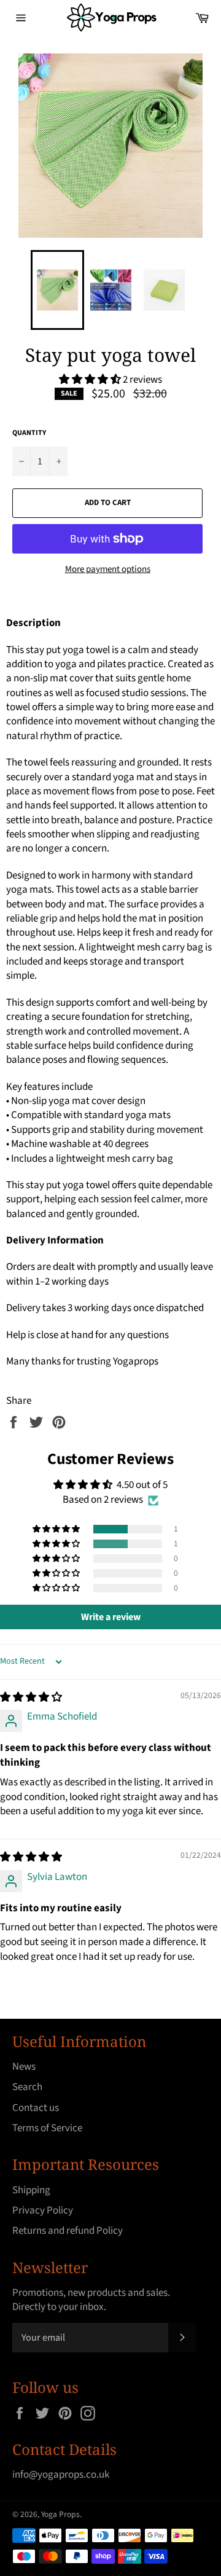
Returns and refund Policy (68, 2231)
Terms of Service (47, 2128)
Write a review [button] (111, 1617)
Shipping (31, 2190)
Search (27, 2087)
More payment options (108, 570)
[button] (91, 380)
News (24, 2067)
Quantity (29, 433)
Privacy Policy (43, 2210)
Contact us (36, 2108)
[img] (31, 1697)
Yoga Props (60, 2514)
